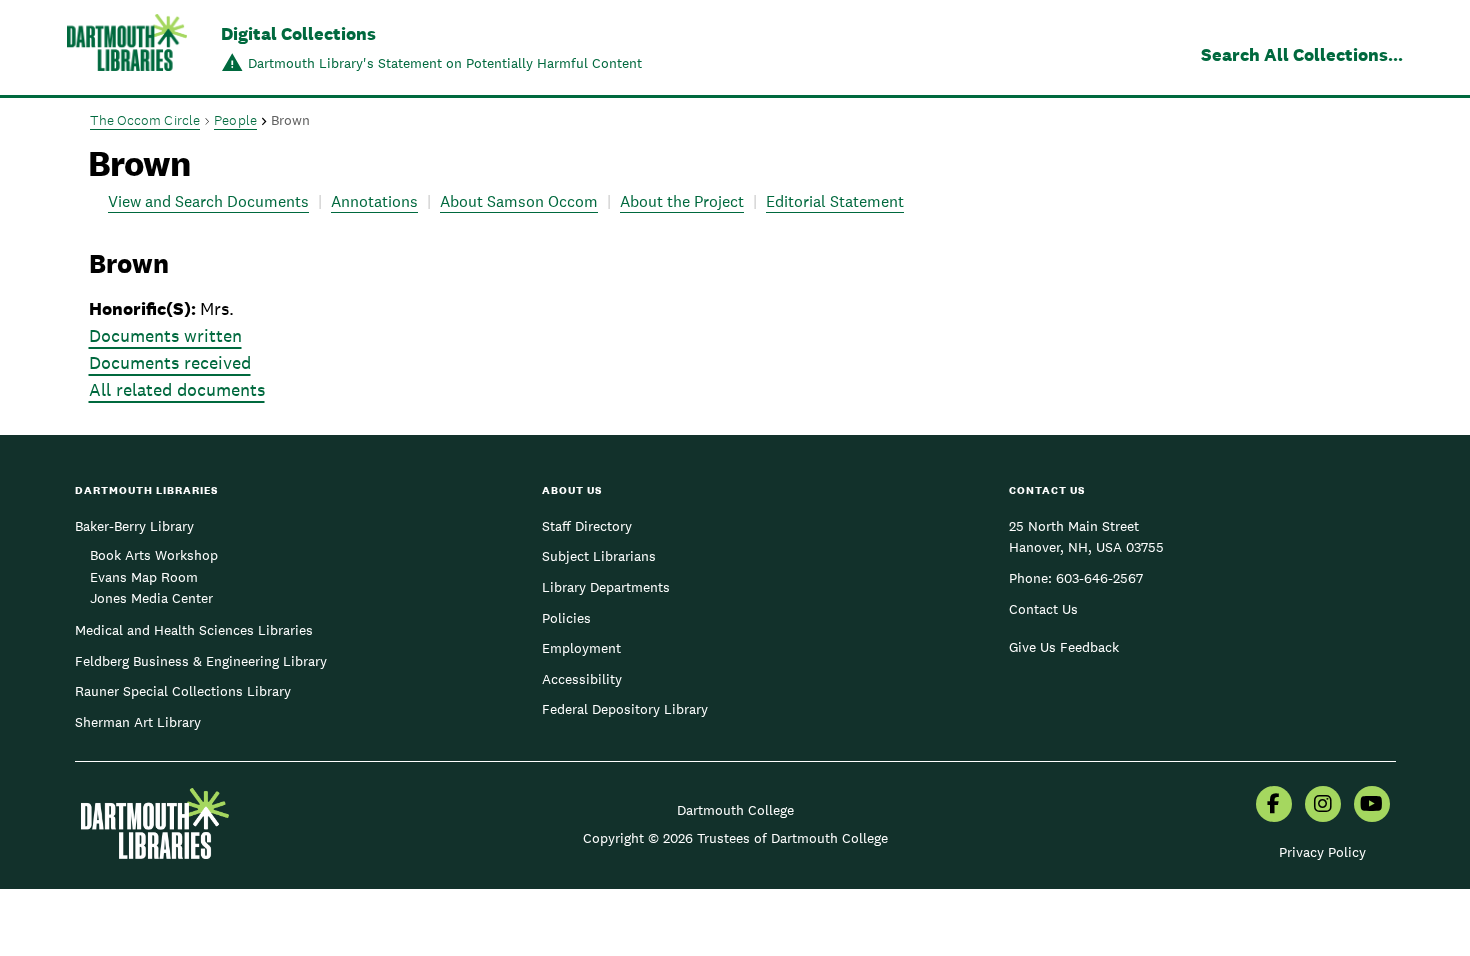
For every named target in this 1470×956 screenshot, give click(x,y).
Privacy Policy (1322, 852)
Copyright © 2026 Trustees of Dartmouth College (735, 838)
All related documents (177, 389)
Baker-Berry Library (134, 526)
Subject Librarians (599, 556)
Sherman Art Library (138, 722)
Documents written (165, 335)
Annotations (374, 201)
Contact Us (1043, 609)
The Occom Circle (145, 120)
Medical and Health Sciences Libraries (194, 630)
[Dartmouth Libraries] (127, 49)
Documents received (170, 362)
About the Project (682, 201)
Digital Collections (298, 33)
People (235, 120)
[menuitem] (1274, 806)
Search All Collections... (1302, 54)
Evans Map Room (144, 577)
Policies (566, 618)
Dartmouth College (735, 810)
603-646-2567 (1099, 578)
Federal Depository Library (625, 709)
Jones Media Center (151, 598)
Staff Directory (587, 526)
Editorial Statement (835, 201)
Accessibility (582, 679)
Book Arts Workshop (154, 555)
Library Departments (606, 587)
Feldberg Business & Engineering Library (201, 661)
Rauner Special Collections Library (183, 691)
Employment (581, 648)
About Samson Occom (519, 201)
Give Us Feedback (1064, 647)
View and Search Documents (208, 201)
